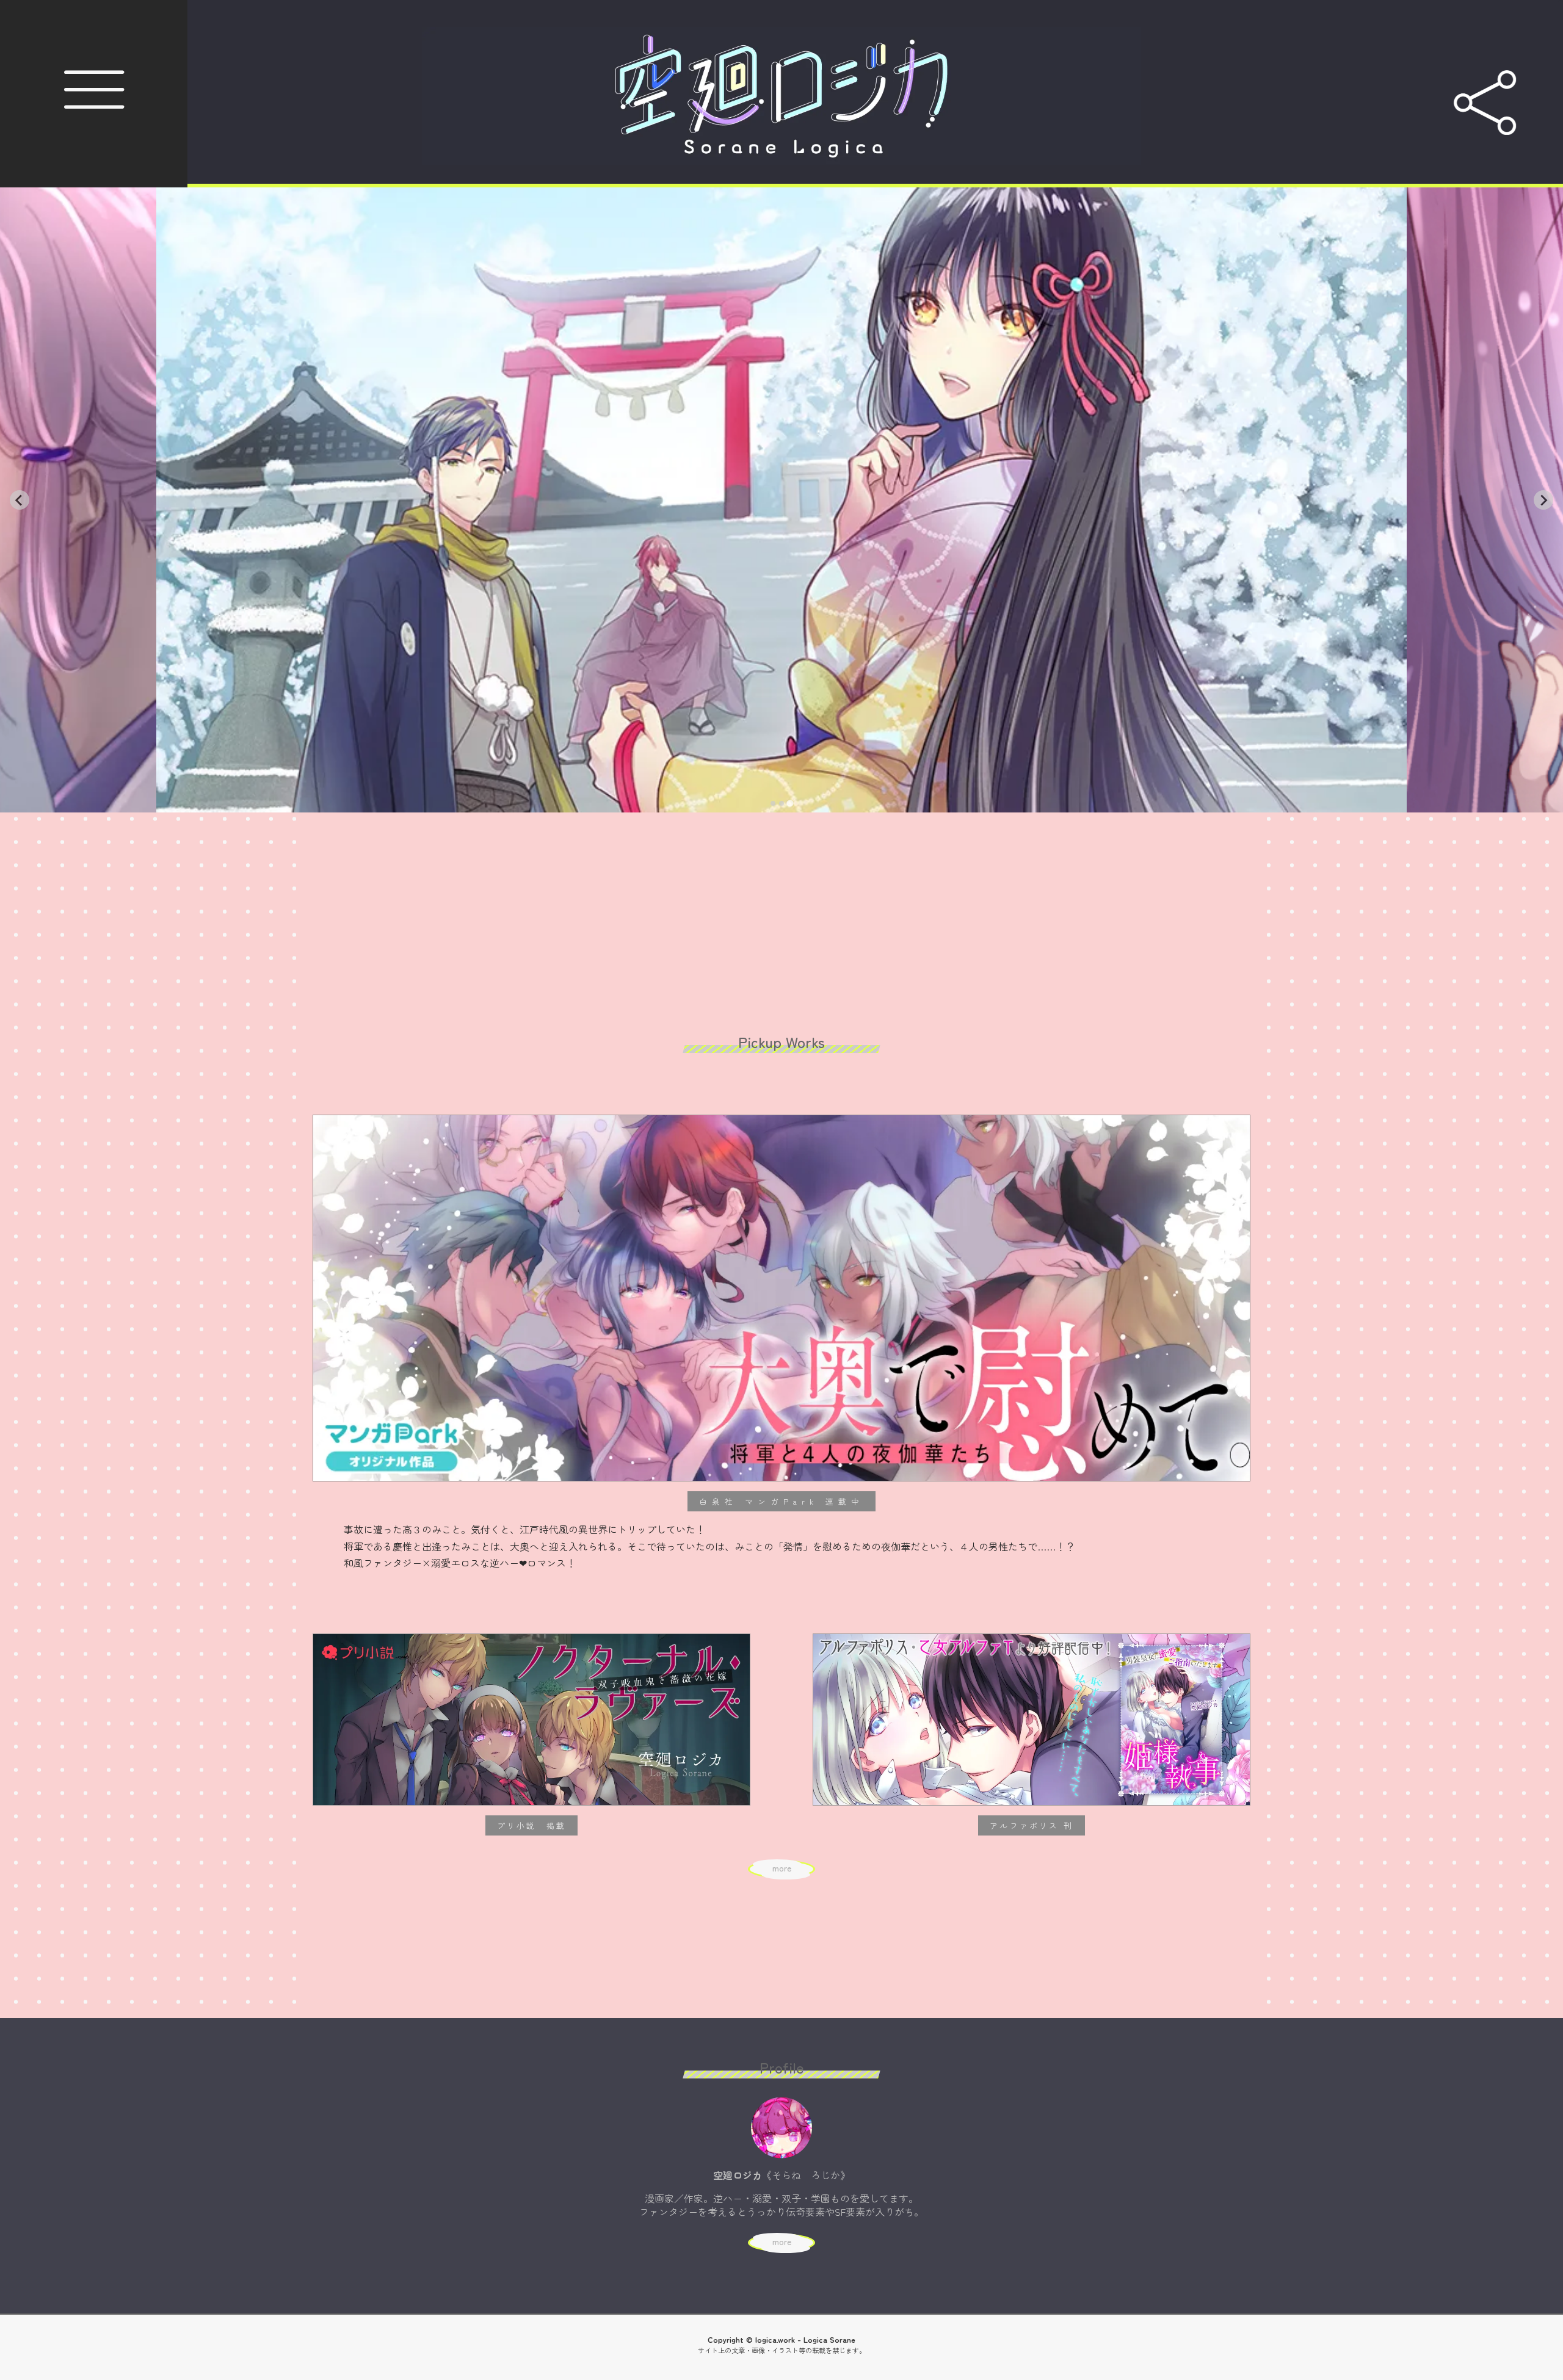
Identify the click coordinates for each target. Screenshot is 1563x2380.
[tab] (773, 804)
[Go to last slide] (20, 500)
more (782, 1868)
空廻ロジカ (1560, 1)
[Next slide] (1543, 500)
